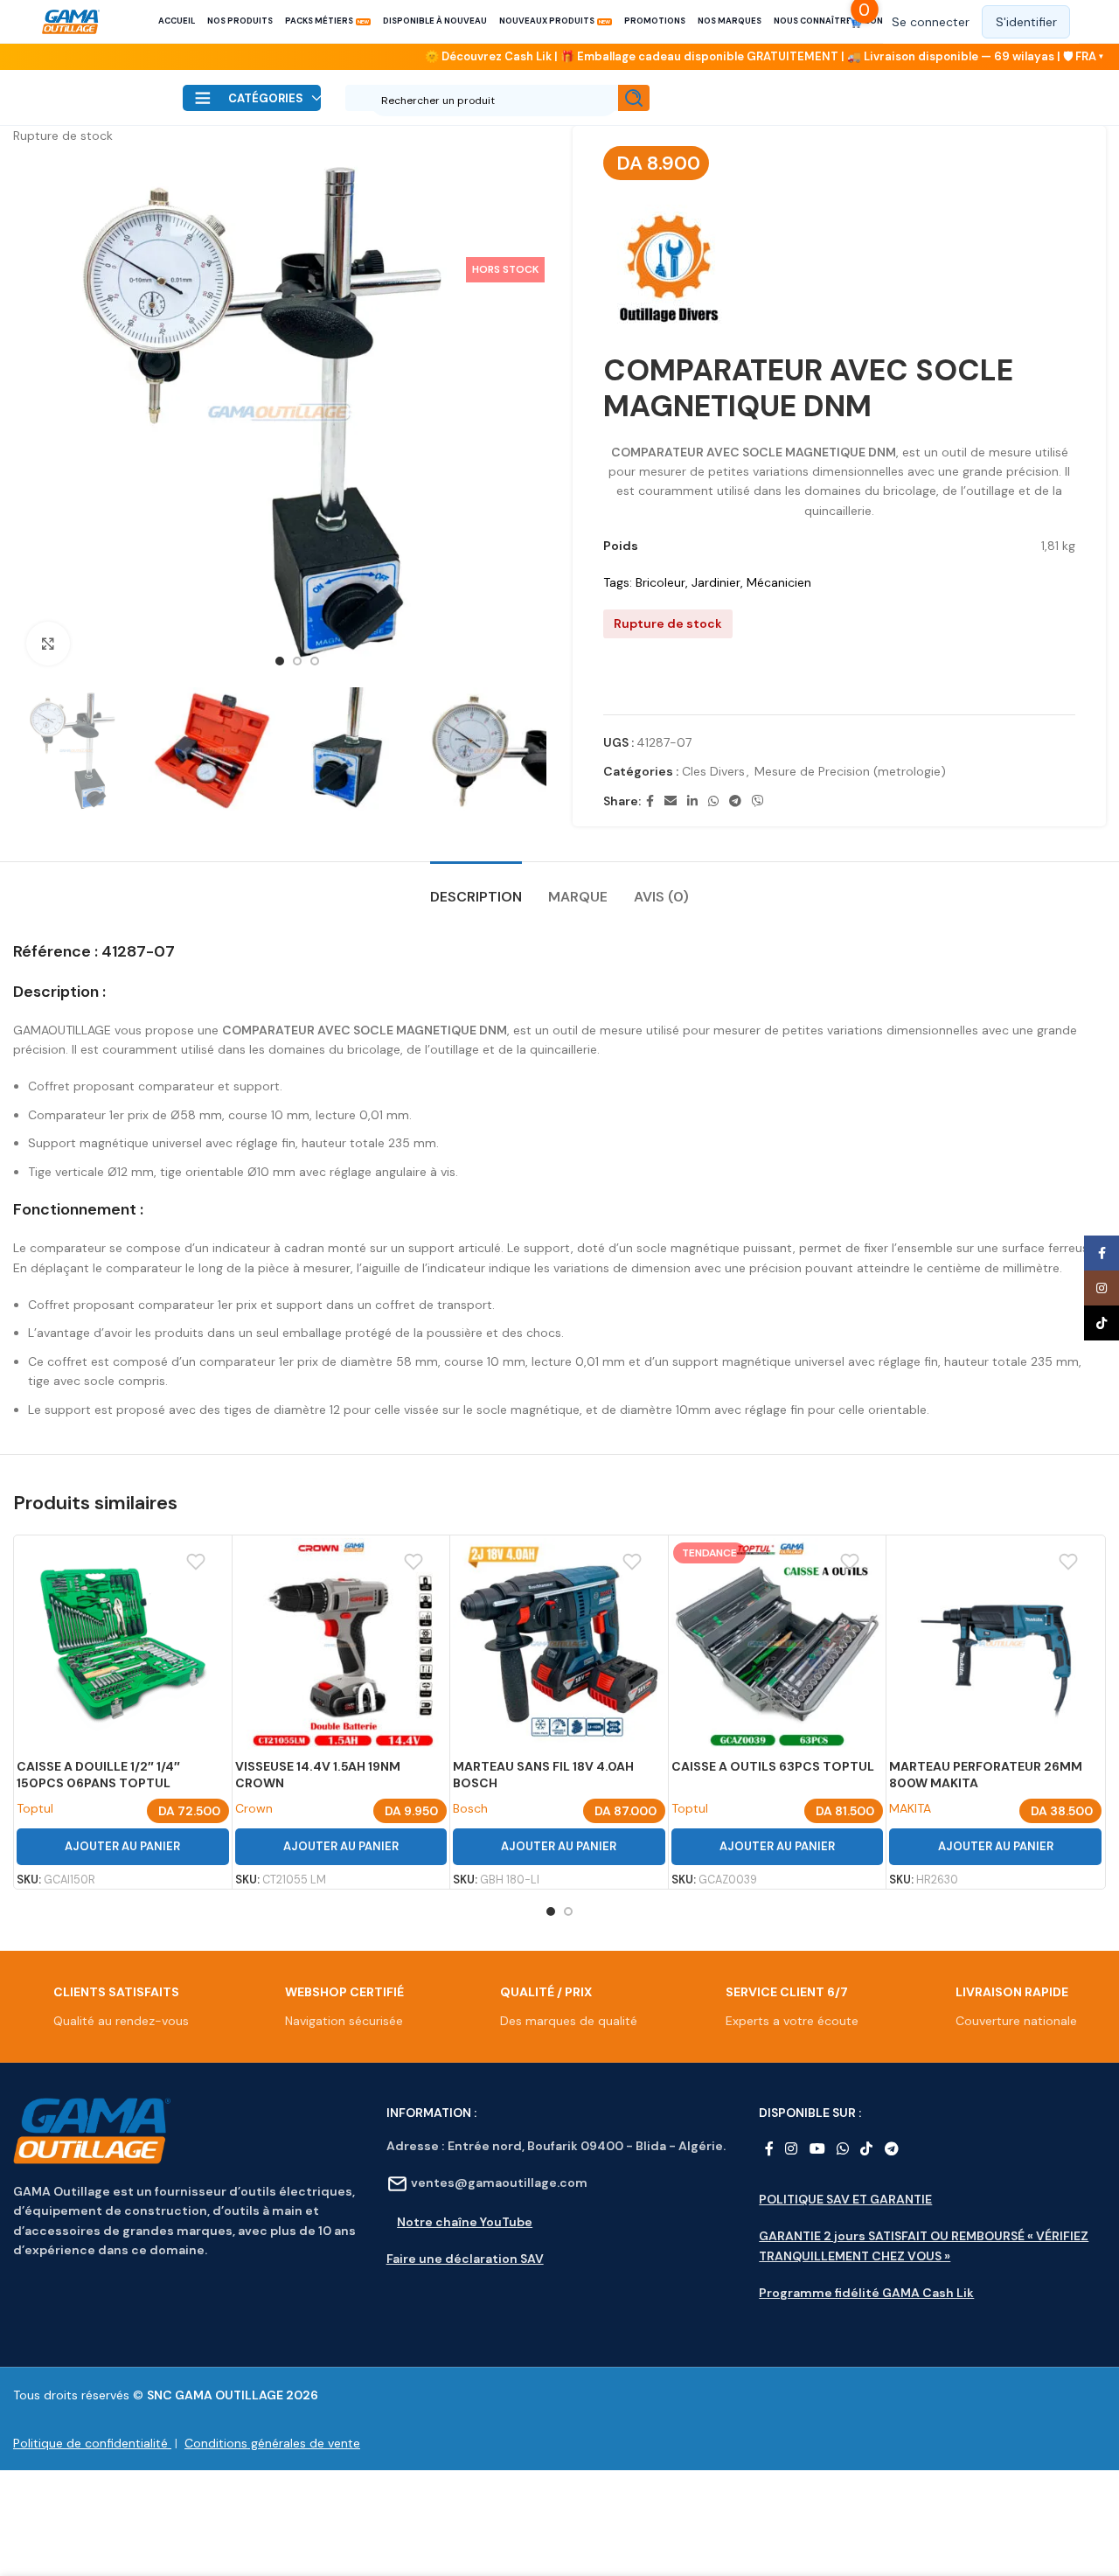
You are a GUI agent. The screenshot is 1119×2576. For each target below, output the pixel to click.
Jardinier (716, 582)
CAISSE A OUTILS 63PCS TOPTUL (773, 1766)
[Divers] (669, 270)
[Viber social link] (758, 801)
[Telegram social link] (735, 801)
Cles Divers (713, 771)
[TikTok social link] (867, 2150)
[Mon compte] (981, 22)
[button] (840, 683)
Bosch (470, 1808)
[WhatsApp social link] (713, 801)
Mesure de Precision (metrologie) (850, 771)
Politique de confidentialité (92, 2443)
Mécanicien (779, 582)
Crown (254, 1808)
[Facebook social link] (650, 801)
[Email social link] (671, 801)
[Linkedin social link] (692, 801)
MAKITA (910, 1808)
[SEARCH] (634, 98)
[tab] (476, 888)
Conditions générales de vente (272, 2443)
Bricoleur (660, 582)
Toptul (35, 1808)
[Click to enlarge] (48, 644)
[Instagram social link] (792, 2150)
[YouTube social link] (817, 2150)
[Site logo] (71, 22)
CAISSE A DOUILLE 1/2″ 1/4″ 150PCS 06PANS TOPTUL (98, 1775)
